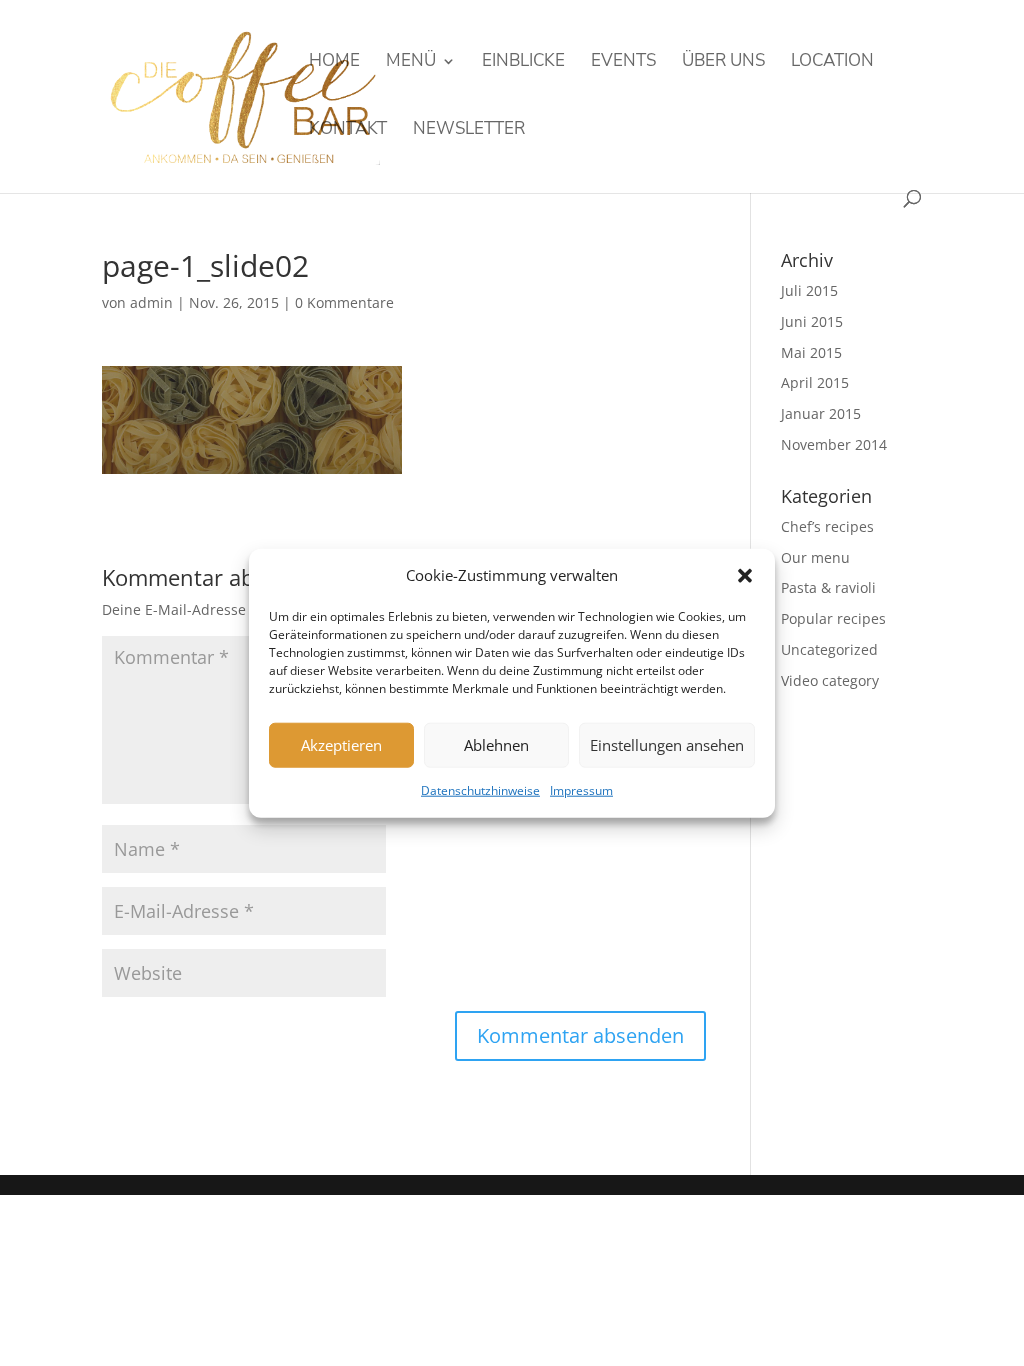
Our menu (815, 557)
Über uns (723, 63)
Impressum (581, 790)
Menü (411, 63)
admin (151, 302)
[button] (745, 576)
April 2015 (815, 382)
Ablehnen (496, 745)
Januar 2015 (821, 413)
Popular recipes (833, 618)
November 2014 (834, 444)
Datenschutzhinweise (480, 790)
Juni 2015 (812, 321)
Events (623, 63)
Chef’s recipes (827, 526)
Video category (830, 680)
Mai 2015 (811, 352)
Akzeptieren (341, 745)
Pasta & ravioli (828, 587)
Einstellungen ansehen (667, 745)
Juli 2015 (809, 290)
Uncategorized (829, 649)
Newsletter (469, 131)
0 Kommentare (344, 302)
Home (334, 63)
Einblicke (523, 63)
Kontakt (348, 131)
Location (832, 63)
